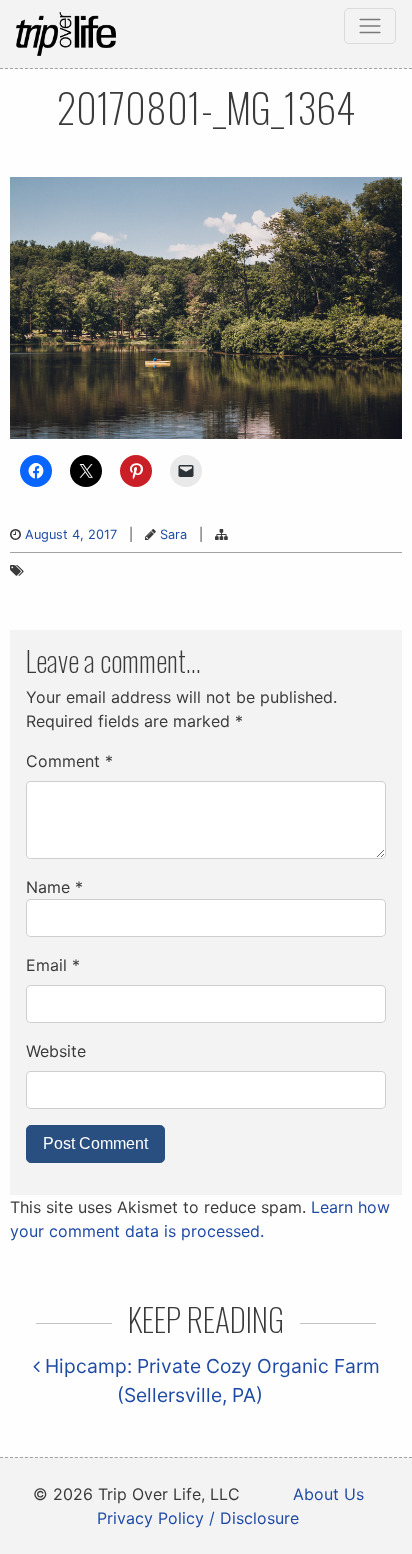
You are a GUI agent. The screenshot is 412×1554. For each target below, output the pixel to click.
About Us (328, 1494)
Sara (173, 534)
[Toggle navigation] (370, 26)
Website (56, 1051)
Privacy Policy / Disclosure (198, 1518)
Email (53, 965)
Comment (69, 761)
